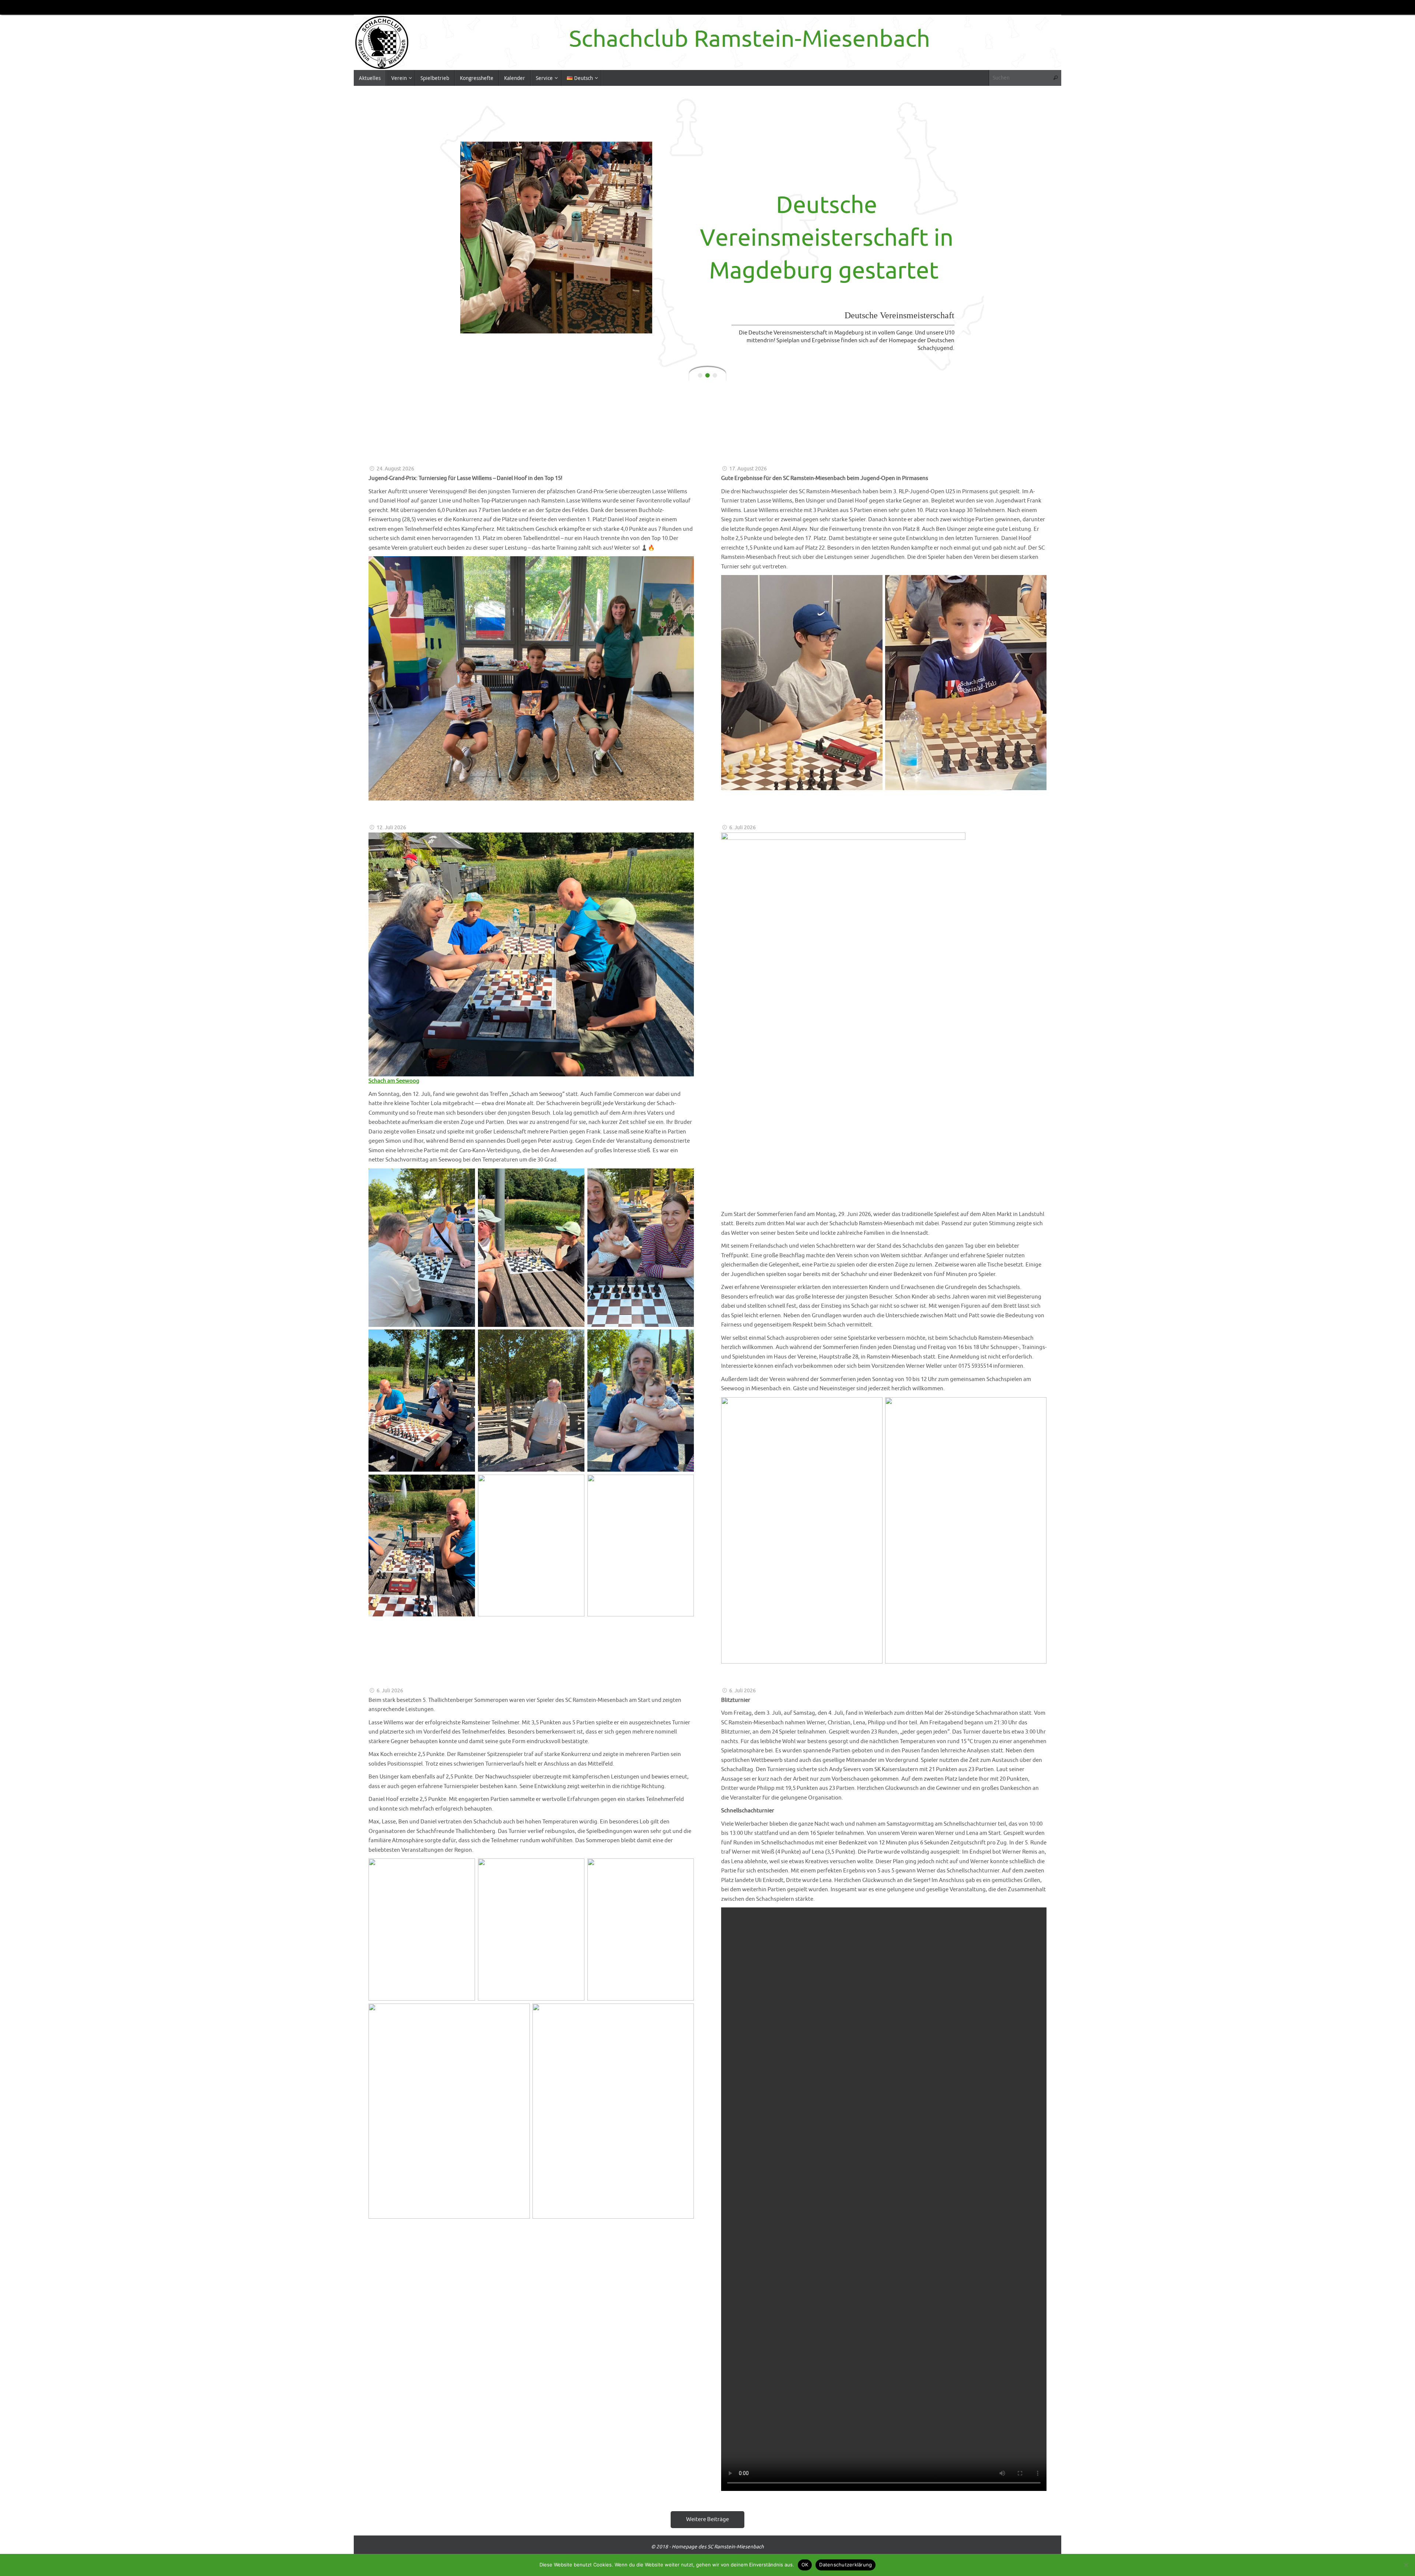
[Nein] (1406, 2565)
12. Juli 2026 (391, 828)
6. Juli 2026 (743, 828)
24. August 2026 (395, 469)
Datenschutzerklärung (845, 2565)
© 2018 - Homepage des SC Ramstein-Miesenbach (707, 2547)
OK (805, 2565)
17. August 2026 (748, 469)
